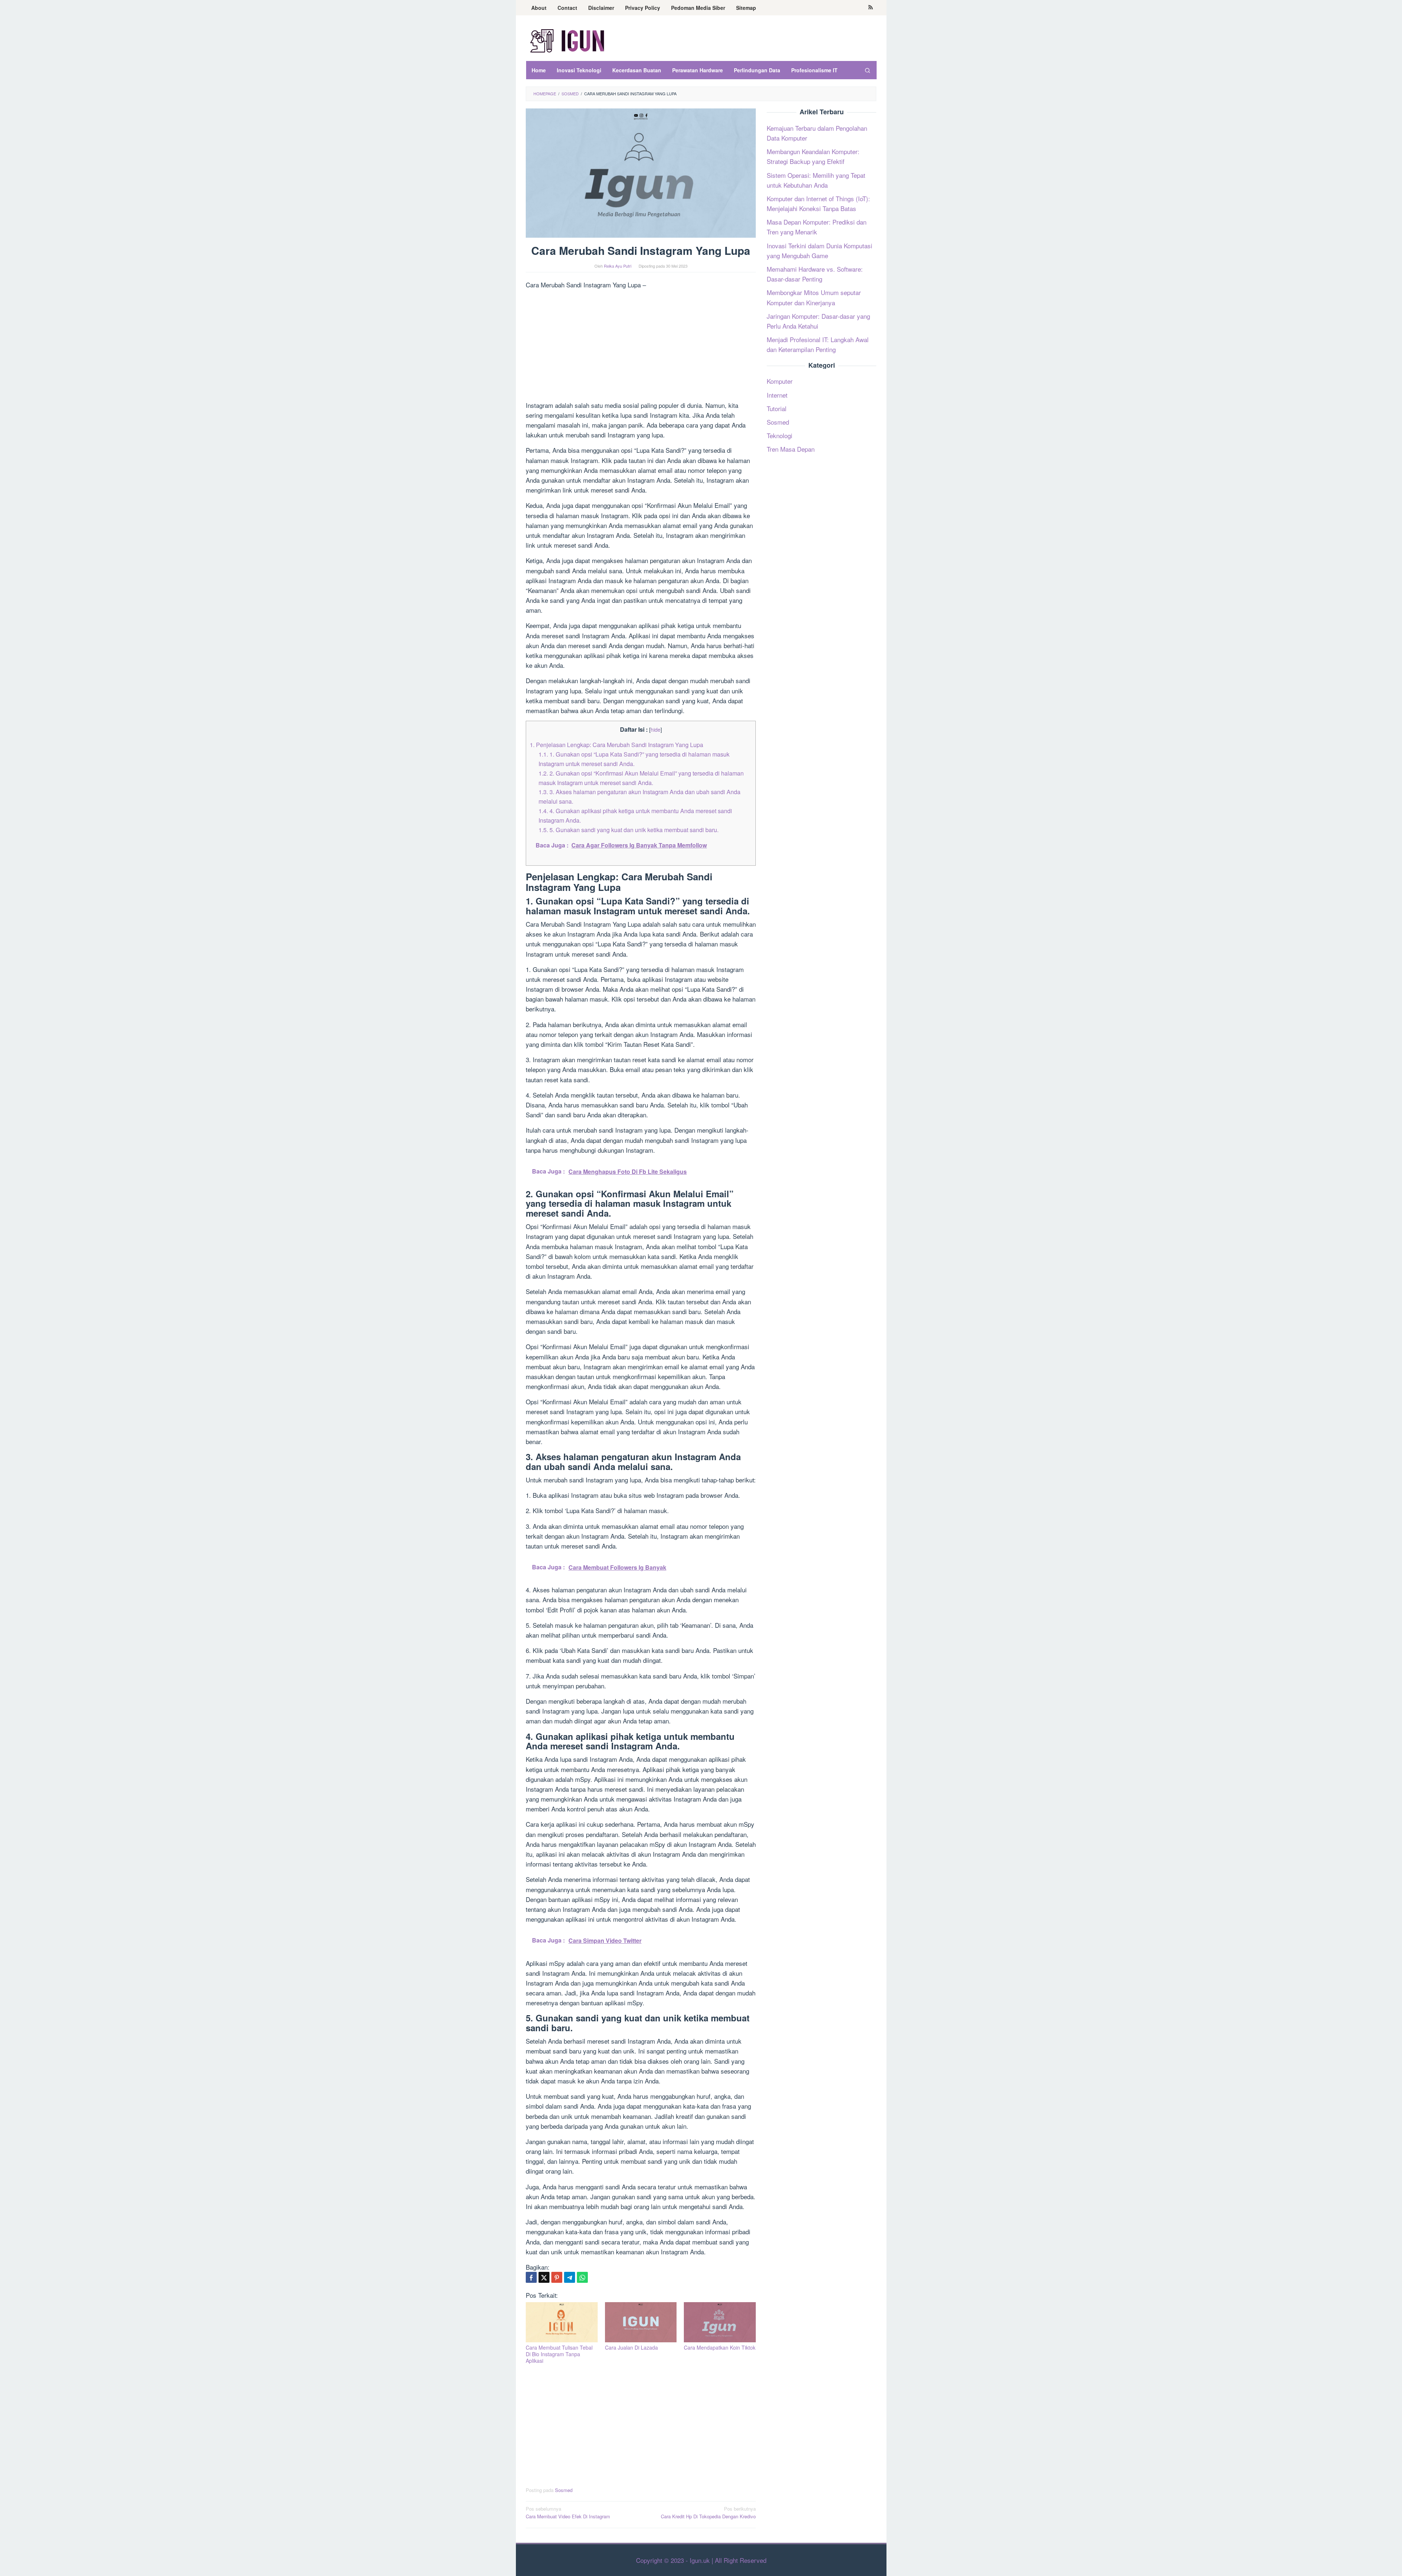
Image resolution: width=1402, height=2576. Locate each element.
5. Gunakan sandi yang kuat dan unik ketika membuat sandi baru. (629, 830)
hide (656, 729)
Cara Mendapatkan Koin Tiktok (720, 2347)
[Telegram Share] (570, 2277)
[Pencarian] (867, 70)
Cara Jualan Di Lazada (631, 2347)
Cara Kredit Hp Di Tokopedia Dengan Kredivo (708, 2512)
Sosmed (564, 2490)
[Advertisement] (641, 346)
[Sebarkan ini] (531, 2277)
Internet (777, 395)
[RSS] (871, 8)
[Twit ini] (544, 2277)
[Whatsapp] (582, 2277)
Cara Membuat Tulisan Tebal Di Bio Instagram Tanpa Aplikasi (559, 2354)
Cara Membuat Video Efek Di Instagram (568, 2512)
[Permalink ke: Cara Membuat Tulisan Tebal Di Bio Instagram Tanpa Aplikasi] (562, 2322)
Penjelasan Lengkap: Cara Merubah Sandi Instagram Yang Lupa (616, 745)
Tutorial (777, 408)
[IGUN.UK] (568, 40)
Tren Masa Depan (791, 449)
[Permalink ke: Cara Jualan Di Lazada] (641, 2322)
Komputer (780, 381)
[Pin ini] (557, 2277)
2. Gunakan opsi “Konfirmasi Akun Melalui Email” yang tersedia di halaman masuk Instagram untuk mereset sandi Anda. (641, 778)
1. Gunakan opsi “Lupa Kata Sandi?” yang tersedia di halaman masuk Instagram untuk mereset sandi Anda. (634, 759)
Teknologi (779, 435)
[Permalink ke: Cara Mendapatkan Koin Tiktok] (720, 2322)
